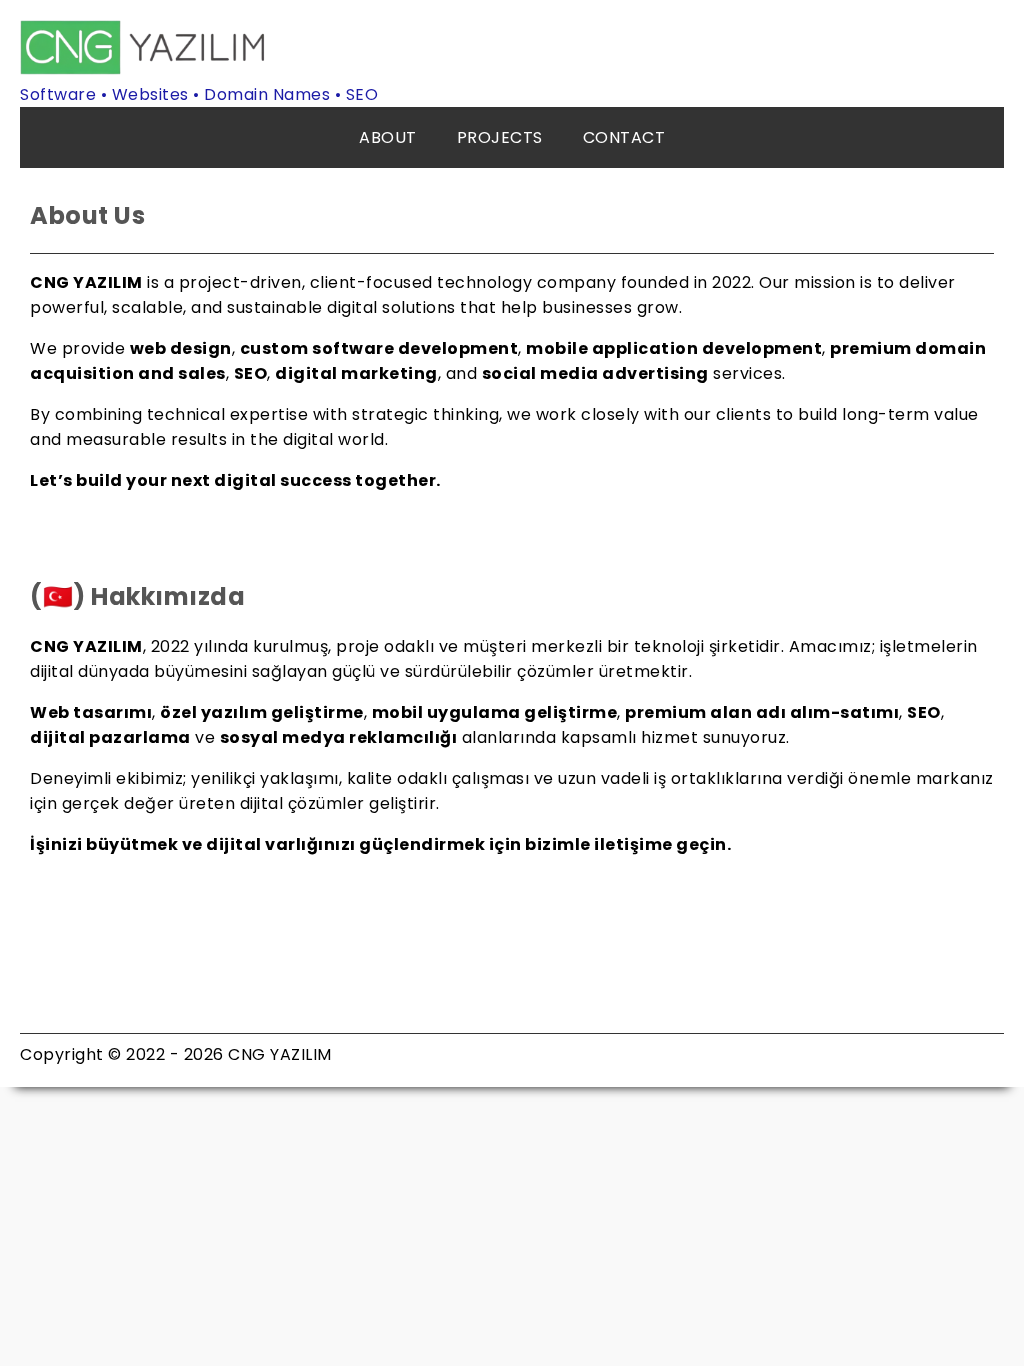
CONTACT (624, 137)
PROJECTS (500, 137)
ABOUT (388, 137)
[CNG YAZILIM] (145, 69)
